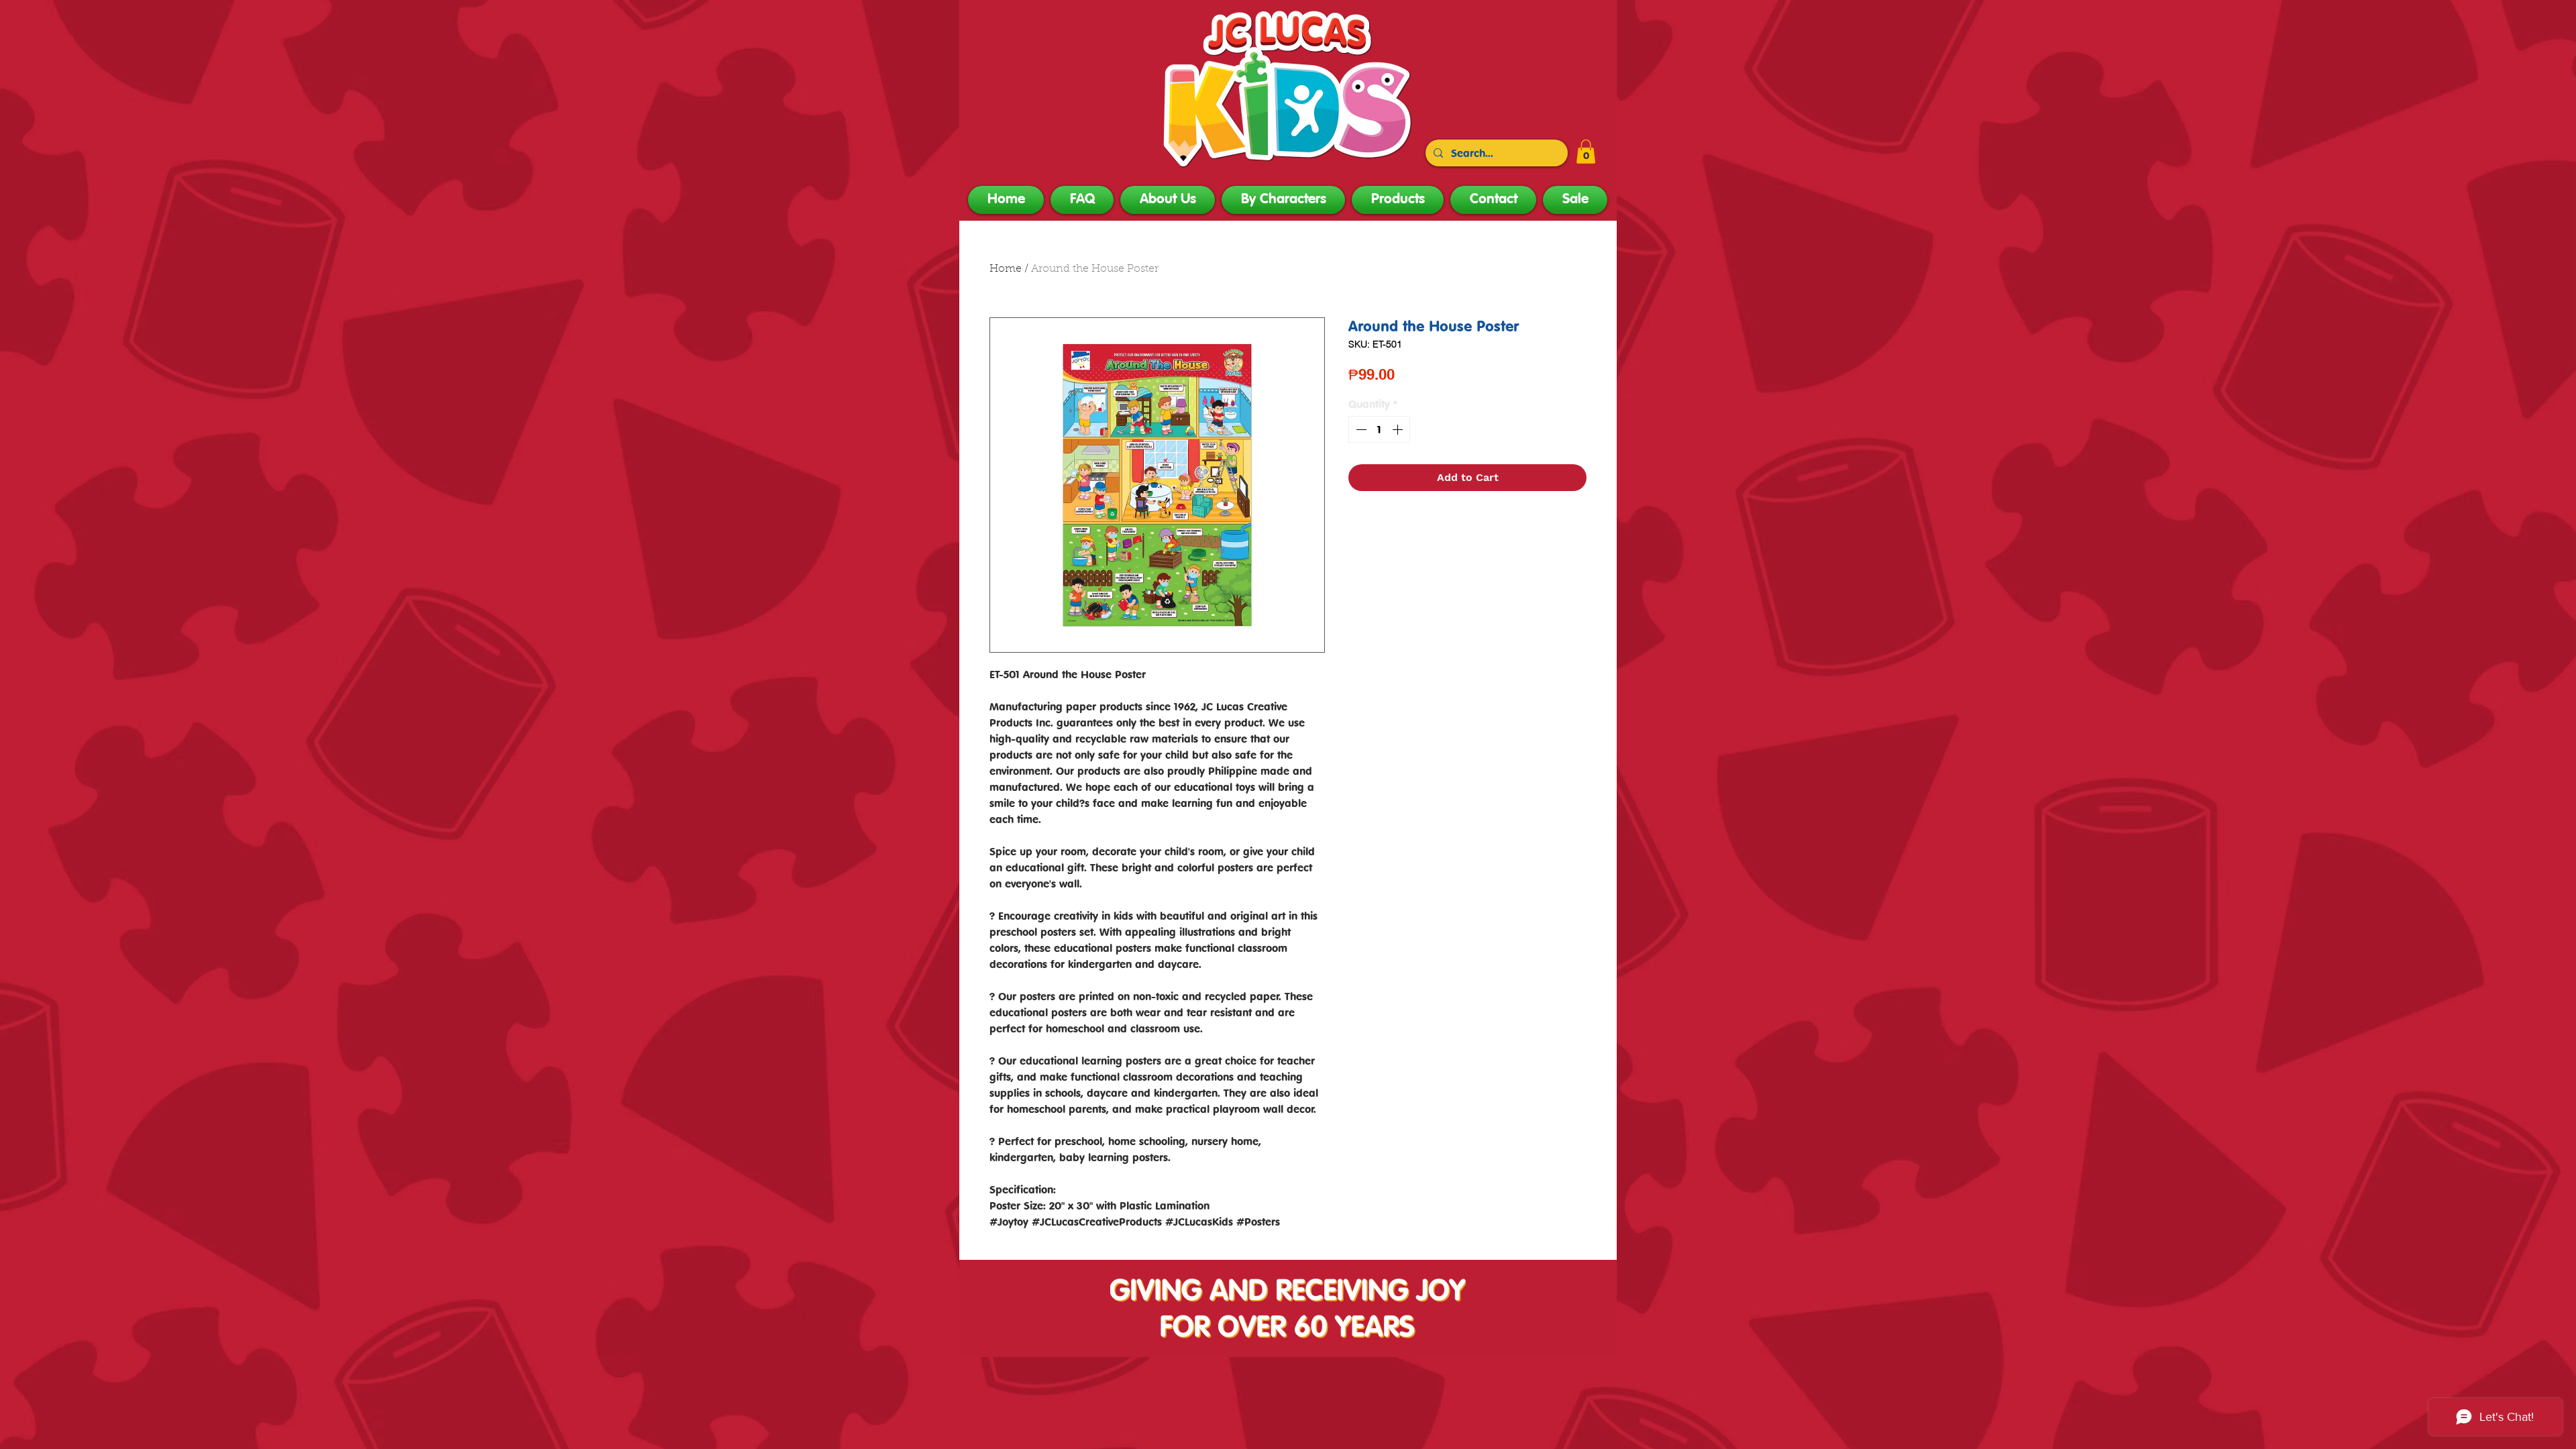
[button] (1586, 152)
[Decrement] (1360, 429)
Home (1006, 269)
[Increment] (1399, 429)
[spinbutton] (1379, 429)
